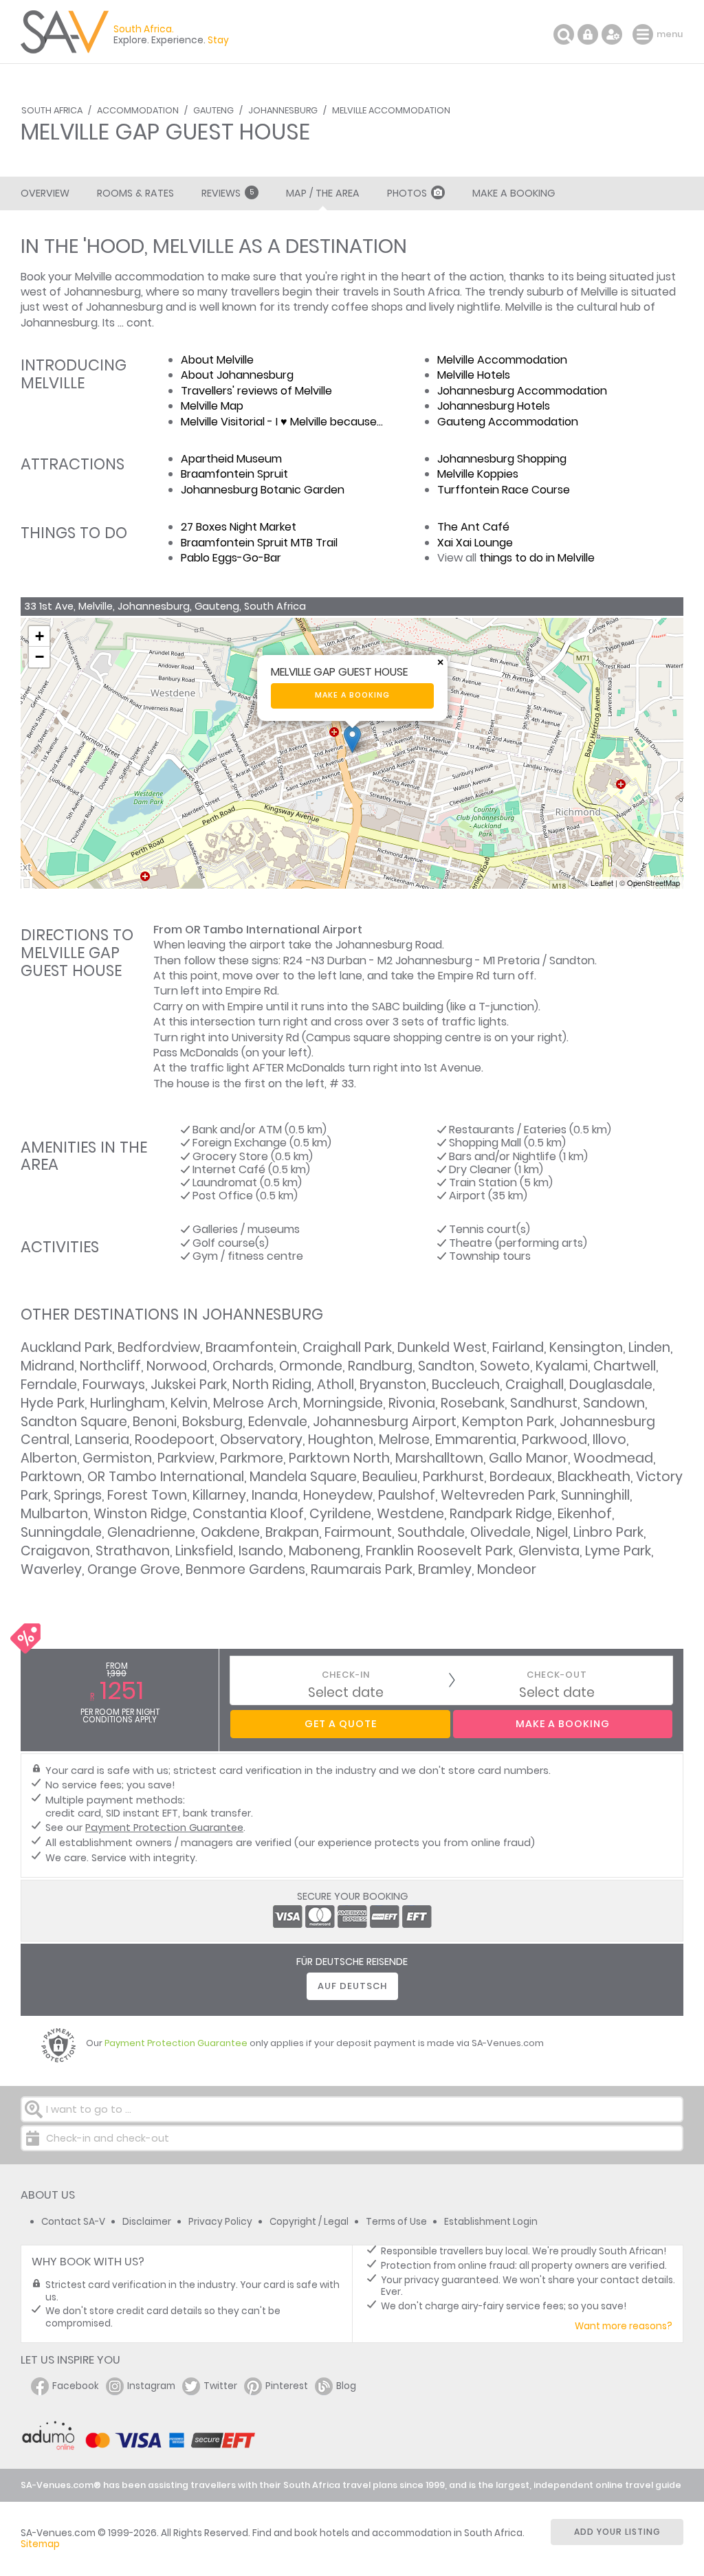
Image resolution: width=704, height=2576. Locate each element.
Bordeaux (521, 1477)
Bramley (445, 1569)
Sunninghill (595, 1495)
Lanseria (102, 1440)
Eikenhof (585, 1514)
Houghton (341, 1440)
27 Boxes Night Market (239, 527)
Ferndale (49, 1385)
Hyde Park (53, 1403)
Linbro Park (608, 1532)
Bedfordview (159, 1347)
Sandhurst (544, 1403)
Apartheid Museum (231, 459)
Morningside (343, 1403)
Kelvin (189, 1403)
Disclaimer (147, 2222)
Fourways (114, 1385)
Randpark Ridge (501, 1514)
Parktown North (339, 1458)
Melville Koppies (478, 474)
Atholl (335, 1385)
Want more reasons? (624, 2326)
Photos (407, 193)
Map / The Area (323, 193)
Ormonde (311, 1366)
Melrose (404, 1440)
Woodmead (613, 1458)
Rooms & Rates (135, 193)
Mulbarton (54, 1514)
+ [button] (40, 636)
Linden (649, 1347)
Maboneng (324, 1551)
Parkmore (252, 1458)
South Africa (52, 110)
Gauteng (213, 110)
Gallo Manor (528, 1458)
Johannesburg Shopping (502, 459)
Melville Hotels (474, 375)
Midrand (47, 1366)
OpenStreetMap (653, 882)
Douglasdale (611, 1385)
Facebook (76, 2386)
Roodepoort (175, 1440)
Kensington (586, 1347)
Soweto (505, 1366)
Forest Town (147, 1495)
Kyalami (562, 1366)
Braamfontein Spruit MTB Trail (259, 543)
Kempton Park (508, 1422)
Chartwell (625, 1366)
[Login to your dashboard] (588, 34)
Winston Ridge (140, 1514)
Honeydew (338, 1495)
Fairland (518, 1347)
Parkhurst (453, 1477)
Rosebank (473, 1403)
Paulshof (407, 1495)
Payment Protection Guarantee (164, 1828)
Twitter (220, 2386)
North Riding (272, 1385)
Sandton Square (74, 1422)
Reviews (228, 193)
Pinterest (287, 2386)
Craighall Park (347, 1347)
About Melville (217, 360)
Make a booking (352, 695)
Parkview (186, 1458)
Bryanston (393, 1385)
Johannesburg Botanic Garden (263, 490)
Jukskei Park (189, 1385)
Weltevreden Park (498, 1495)
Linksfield (204, 1551)
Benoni (155, 1422)
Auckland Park (66, 1347)
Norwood (177, 1366)
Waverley (51, 1569)
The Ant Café (473, 527)
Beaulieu (390, 1477)
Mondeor (507, 1569)
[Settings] (612, 34)
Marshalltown (439, 1458)
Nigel (552, 1532)
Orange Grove (134, 1569)
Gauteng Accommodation (508, 422)
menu (645, 34)
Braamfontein (251, 1347)
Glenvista (549, 1551)
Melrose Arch (255, 1403)
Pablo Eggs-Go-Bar (231, 558)
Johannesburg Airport (385, 1422)
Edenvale (278, 1422)
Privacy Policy (220, 2222)
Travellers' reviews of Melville (256, 391)
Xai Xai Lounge (475, 543)
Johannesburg (283, 110)
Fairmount (358, 1532)
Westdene (410, 1514)
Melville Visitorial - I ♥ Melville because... (282, 422)
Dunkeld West (442, 1347)
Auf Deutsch (352, 1986)
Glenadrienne (151, 1532)
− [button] (40, 657)
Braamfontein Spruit (234, 474)
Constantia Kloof (248, 1514)
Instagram (151, 2386)
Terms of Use (396, 2222)
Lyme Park (618, 1551)
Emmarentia (476, 1440)
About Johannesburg (237, 375)
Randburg (380, 1366)
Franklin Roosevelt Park (439, 1551)
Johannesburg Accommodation (522, 391)
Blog (346, 2386)
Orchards (243, 1366)
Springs (78, 1495)
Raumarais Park (362, 1569)
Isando (261, 1551)
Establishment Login (491, 2222)
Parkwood (554, 1440)
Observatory (261, 1440)
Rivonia (412, 1403)
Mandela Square (303, 1477)
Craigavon (55, 1551)
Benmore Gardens (245, 1569)
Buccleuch (466, 1385)
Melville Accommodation (391, 110)
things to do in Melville (537, 558)
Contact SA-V (73, 2222)
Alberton (49, 1458)
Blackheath (594, 1477)
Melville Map (212, 406)
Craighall (535, 1385)
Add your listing (617, 2532)
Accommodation (138, 110)
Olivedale (500, 1532)
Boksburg (212, 1422)
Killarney (219, 1495)
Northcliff (110, 1366)
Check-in (346, 1675)
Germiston (117, 1458)
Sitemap (40, 2544)
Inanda (275, 1495)
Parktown (51, 1477)
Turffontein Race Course (504, 490)
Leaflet (602, 882)
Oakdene (230, 1532)
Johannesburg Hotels (494, 406)
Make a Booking (514, 193)
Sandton (446, 1366)
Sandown (614, 1403)
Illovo (609, 1440)
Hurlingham (128, 1403)
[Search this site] (564, 34)
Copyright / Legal (309, 2222)
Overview (45, 193)
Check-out (557, 1675)
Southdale (431, 1532)
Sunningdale (61, 1532)
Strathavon (133, 1551)
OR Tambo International (166, 1477)
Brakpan (292, 1532)
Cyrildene (340, 1514)
